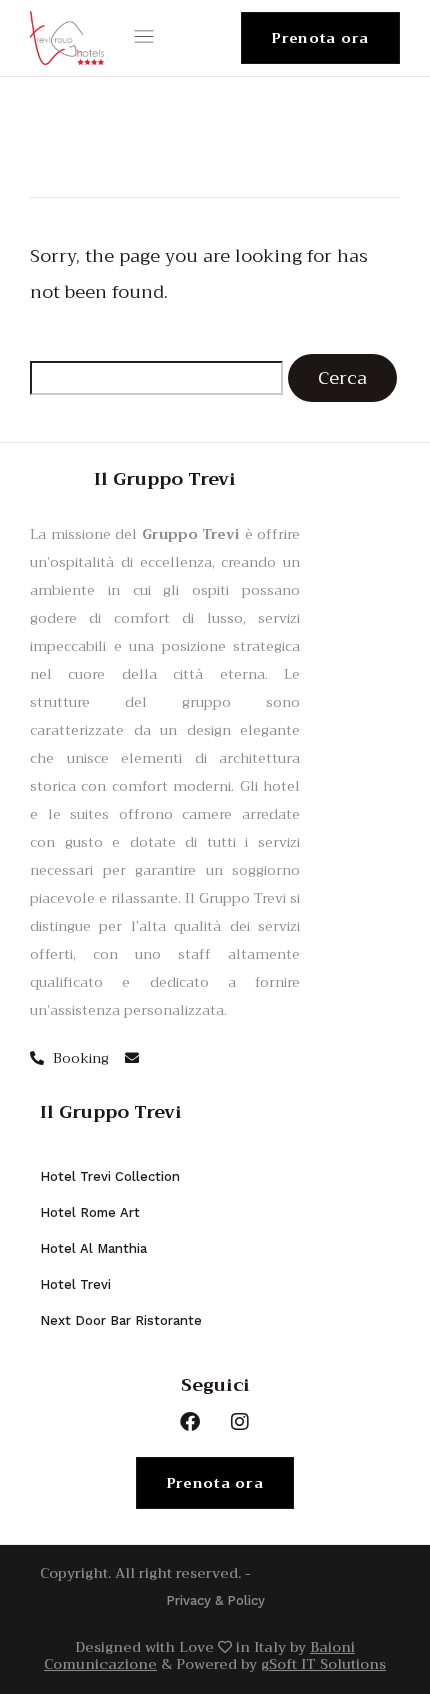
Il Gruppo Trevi (111, 1112)
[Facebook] (190, 1422)
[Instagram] (240, 1422)
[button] (148, 38)
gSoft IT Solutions (323, 1664)
